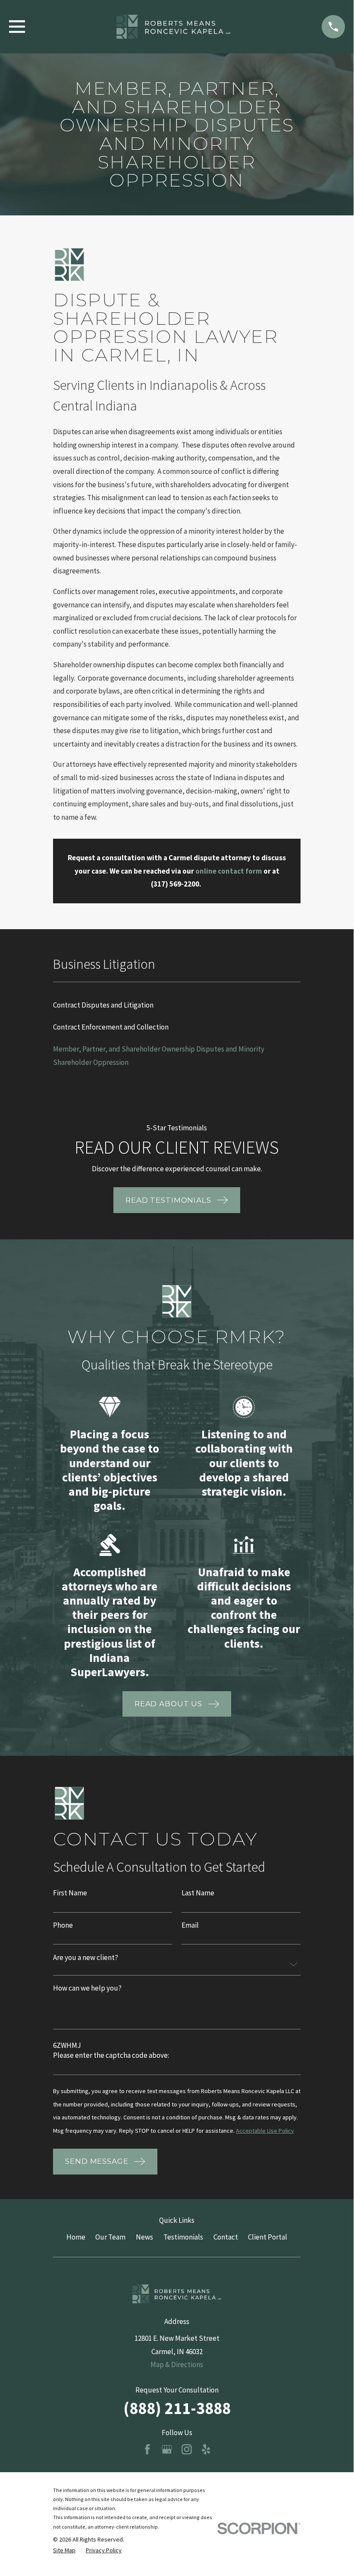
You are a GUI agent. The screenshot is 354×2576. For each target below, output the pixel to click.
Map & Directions (177, 2364)
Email (190, 1925)
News (144, 2237)
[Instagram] (187, 2449)
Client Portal (268, 2237)
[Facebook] (147, 2449)
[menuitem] (177, 1005)
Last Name (198, 1893)
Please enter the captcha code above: (111, 2056)
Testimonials (183, 2237)
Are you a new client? (86, 1958)
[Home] (173, 27)
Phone (63, 1925)
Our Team (110, 2237)
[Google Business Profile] (167, 2449)
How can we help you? (87, 1989)
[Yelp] (206, 2449)
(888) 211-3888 (177, 2408)
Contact (226, 2237)
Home (76, 2237)
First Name (70, 1893)
